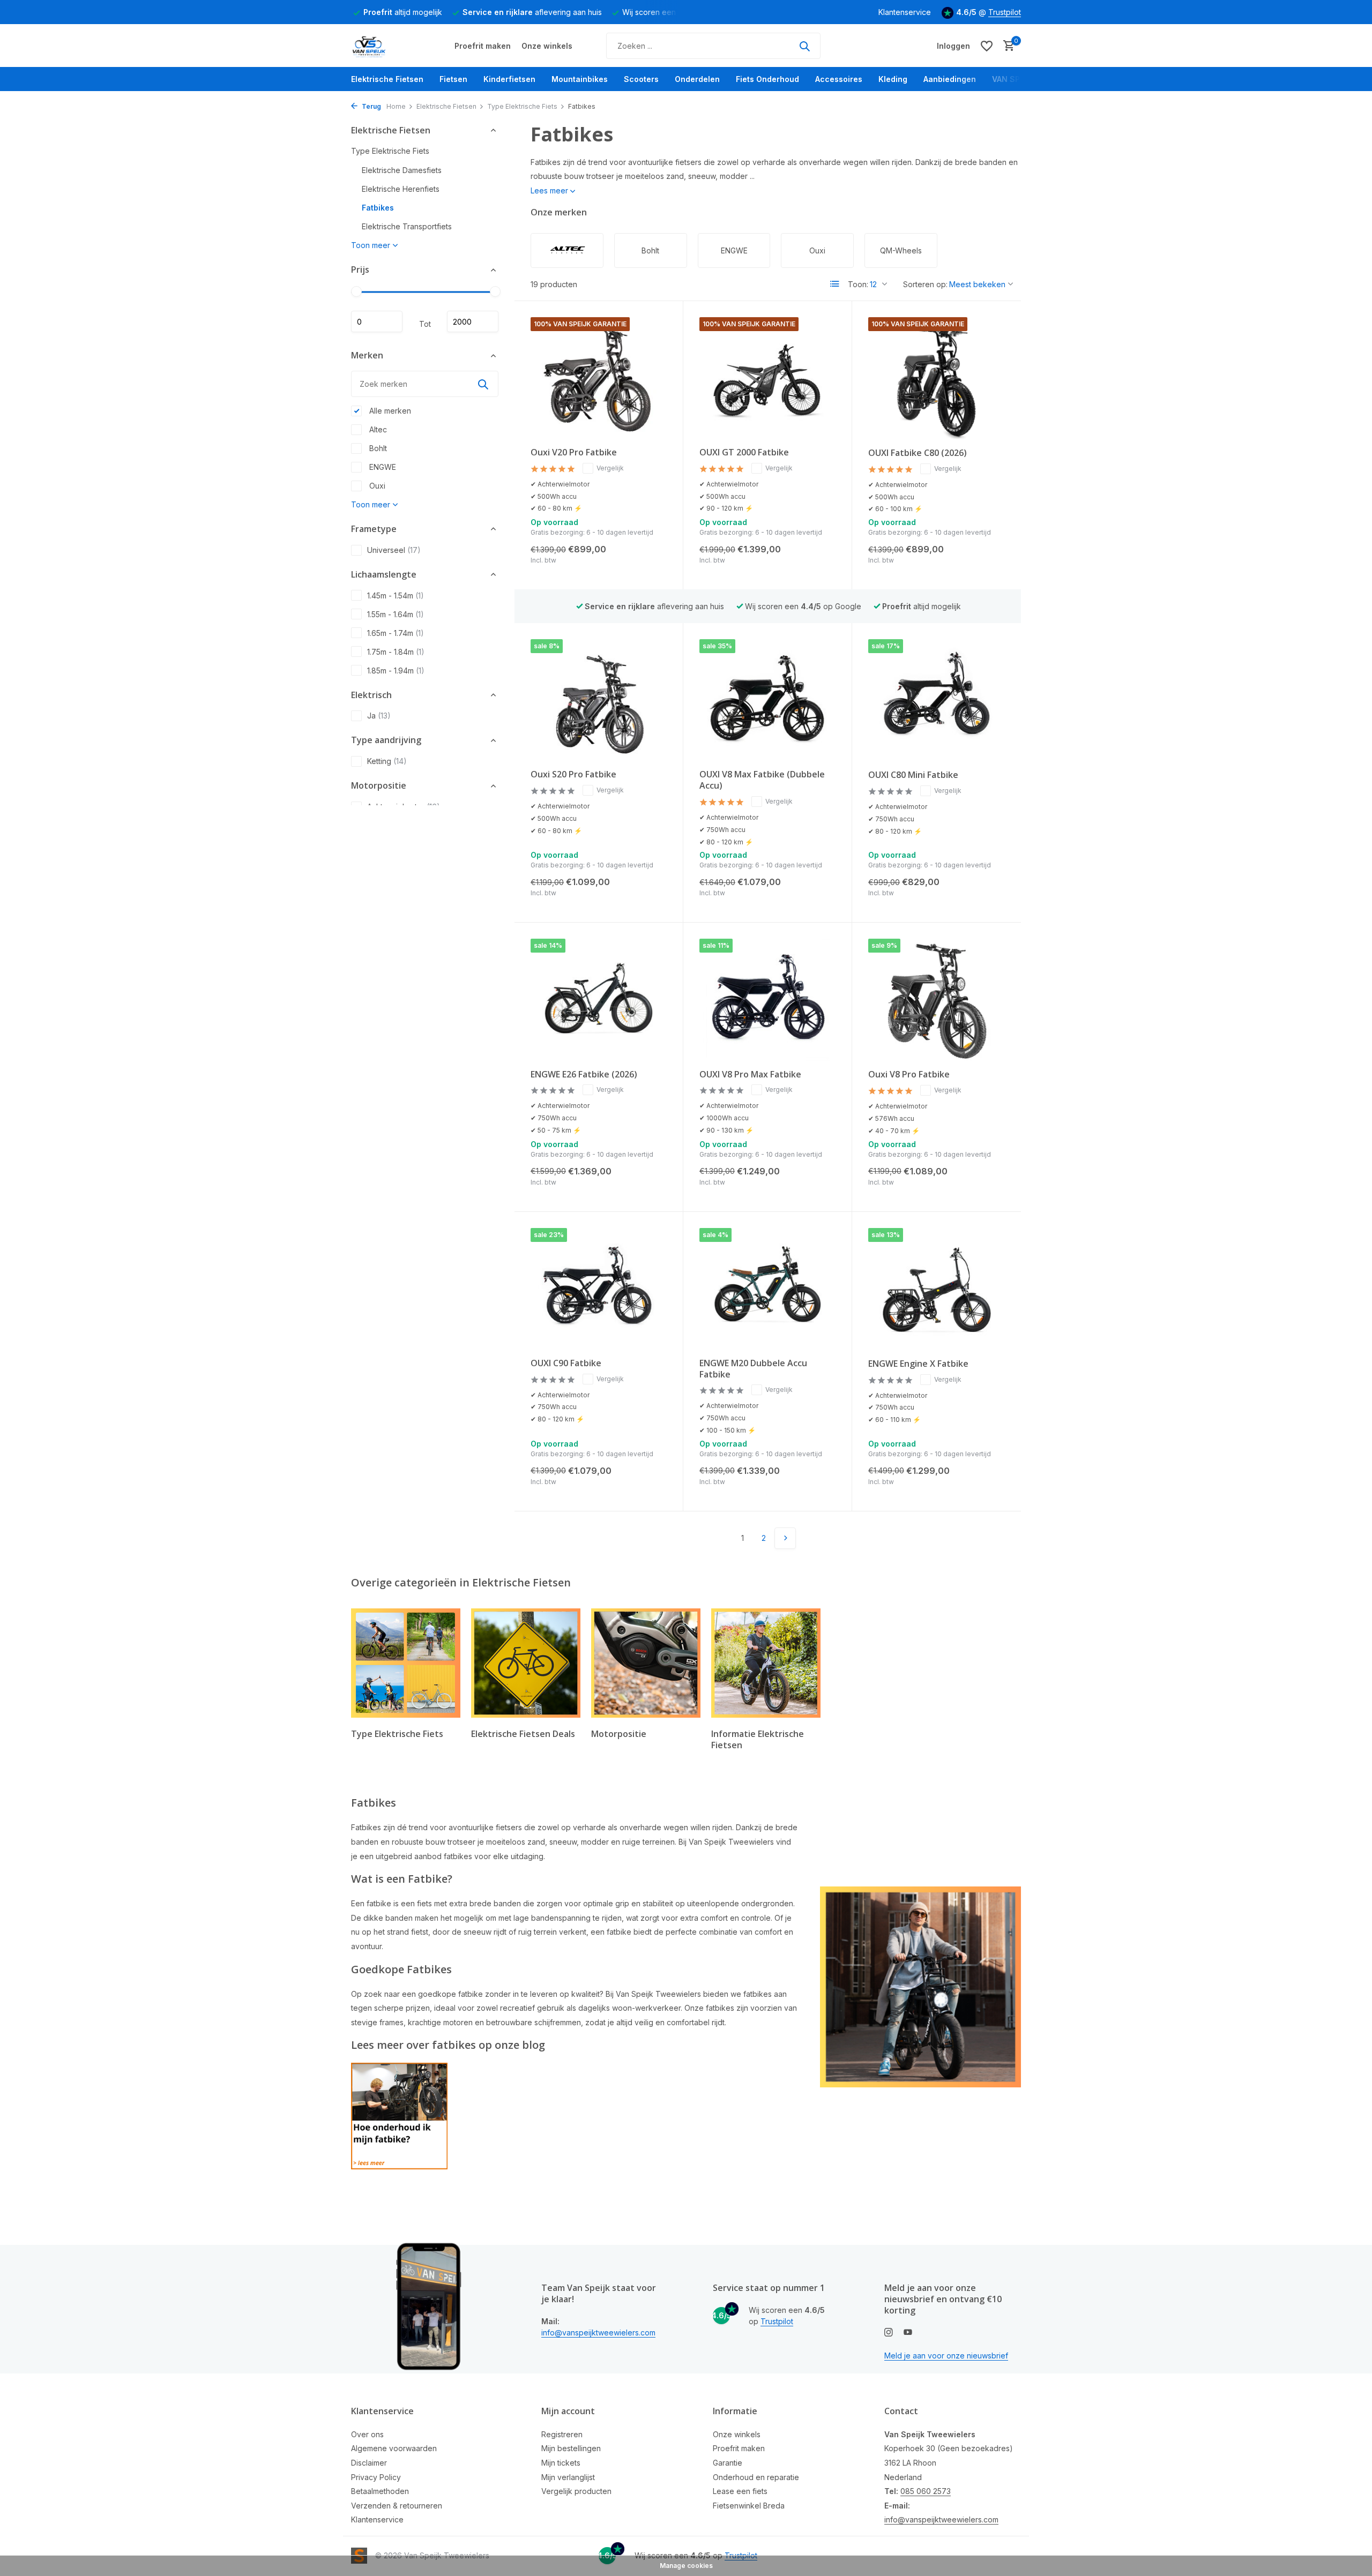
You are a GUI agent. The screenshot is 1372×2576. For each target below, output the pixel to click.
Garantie (728, 2463)
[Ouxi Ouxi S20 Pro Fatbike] (599, 700)
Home (396, 106)
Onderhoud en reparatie (756, 2477)
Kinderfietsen (509, 79)
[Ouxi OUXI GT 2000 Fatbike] (767, 378)
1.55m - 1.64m (396, 614)
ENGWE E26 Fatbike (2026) (584, 1074)
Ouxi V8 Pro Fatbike (909, 1074)
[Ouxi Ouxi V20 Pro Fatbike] (599, 378)
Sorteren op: (925, 284)
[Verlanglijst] (987, 46)
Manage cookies (686, 2566)
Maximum (473, 322)
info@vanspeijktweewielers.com (598, 2332)
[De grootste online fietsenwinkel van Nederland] (391, 46)
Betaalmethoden (380, 2491)
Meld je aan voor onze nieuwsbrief (946, 2356)
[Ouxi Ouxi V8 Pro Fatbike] (937, 1000)
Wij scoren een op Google (803, 606)
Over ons (367, 2434)
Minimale (377, 322)
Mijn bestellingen (571, 2448)
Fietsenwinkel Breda (749, 2506)
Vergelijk (610, 468)
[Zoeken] (804, 46)
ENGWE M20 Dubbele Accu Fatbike (753, 1369)
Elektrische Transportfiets (407, 227)
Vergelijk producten (576, 2491)
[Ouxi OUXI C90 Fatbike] (599, 1289)
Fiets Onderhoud (767, 79)
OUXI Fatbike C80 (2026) (918, 453)
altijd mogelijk (403, 12)
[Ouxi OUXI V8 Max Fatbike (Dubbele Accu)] (767, 700)
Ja (379, 716)
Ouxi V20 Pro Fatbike (574, 452)
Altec (377, 429)
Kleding (893, 79)
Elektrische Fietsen (387, 79)
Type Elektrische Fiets (522, 106)
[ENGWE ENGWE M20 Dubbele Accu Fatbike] (767, 1289)
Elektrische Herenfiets (401, 189)
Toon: (858, 284)
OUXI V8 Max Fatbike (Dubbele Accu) (762, 780)
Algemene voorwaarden (394, 2448)
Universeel (394, 550)
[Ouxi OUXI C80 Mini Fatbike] (937, 700)
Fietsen (453, 79)
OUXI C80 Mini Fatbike (913, 775)
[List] (835, 284)
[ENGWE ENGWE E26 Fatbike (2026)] (599, 999)
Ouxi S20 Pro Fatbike (573, 774)
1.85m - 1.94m (396, 671)
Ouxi (376, 486)
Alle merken (389, 411)
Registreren (562, 2434)
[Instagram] (889, 2333)
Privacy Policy (376, 2477)
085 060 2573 (926, 2491)
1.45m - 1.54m (396, 596)
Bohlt (377, 448)
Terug (371, 106)
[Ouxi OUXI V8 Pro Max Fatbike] (767, 999)
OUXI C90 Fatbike (566, 1363)
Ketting (387, 762)
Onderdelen (697, 79)
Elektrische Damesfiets (402, 171)
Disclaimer (369, 2463)
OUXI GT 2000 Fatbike (744, 452)
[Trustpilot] (865, 46)
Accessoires (839, 79)
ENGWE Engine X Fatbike (918, 1364)
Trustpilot (1005, 12)
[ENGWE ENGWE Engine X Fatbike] (937, 1289)
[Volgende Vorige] (785, 1538)
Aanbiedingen (950, 79)
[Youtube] (908, 2333)
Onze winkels (547, 46)
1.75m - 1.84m (396, 652)
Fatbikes (378, 208)
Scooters (641, 79)
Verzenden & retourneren (397, 2506)
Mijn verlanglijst (568, 2477)
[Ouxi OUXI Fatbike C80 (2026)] (937, 378)
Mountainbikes (580, 79)
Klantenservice (905, 12)
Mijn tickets (561, 2463)
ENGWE (382, 467)
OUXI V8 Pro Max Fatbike (750, 1074)
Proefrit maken (483, 46)
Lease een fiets (740, 2491)
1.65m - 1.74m (396, 633)
